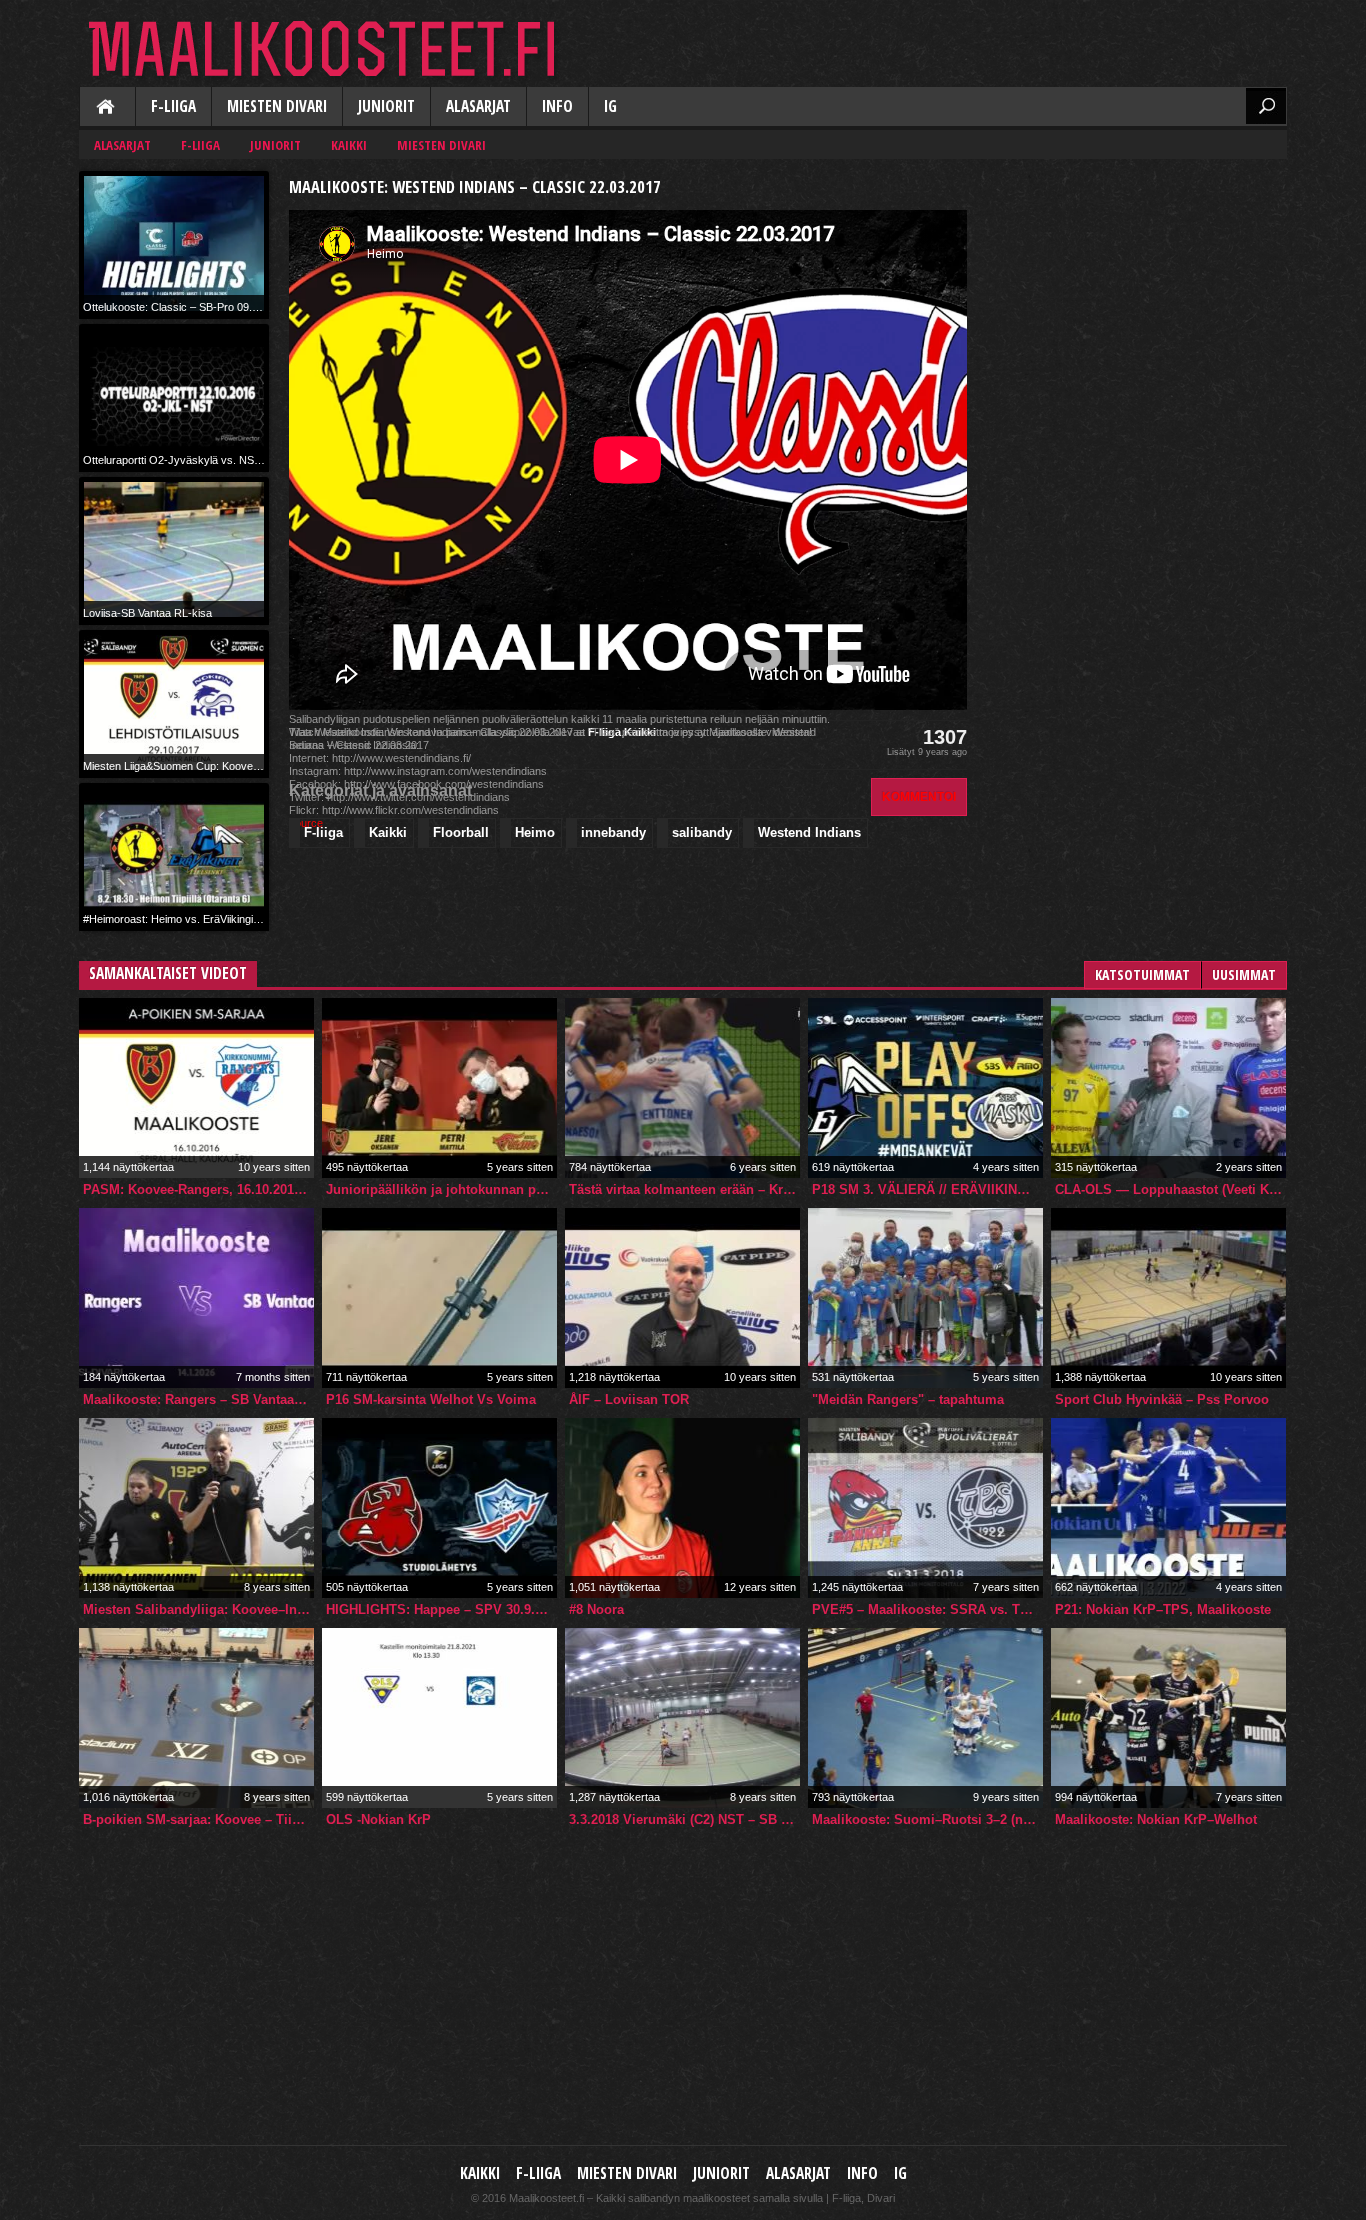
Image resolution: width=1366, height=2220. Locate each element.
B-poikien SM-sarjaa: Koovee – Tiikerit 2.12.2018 (198, 1819)
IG (610, 106)
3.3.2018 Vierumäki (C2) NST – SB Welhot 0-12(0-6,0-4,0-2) (684, 1819)
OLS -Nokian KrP (378, 1819)
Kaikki (107, 108)
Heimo (535, 832)
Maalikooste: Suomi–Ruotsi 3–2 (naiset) (927, 1819)
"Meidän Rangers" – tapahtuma (908, 1399)
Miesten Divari (277, 106)
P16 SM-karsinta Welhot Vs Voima (431, 1399)
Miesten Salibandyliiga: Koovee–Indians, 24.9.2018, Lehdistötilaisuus (198, 1609)
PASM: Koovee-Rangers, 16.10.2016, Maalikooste (198, 1189)
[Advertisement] (1137, 296)
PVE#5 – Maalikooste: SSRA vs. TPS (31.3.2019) (927, 1609)
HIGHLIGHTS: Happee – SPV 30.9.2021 (441, 1609)
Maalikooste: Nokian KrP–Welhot (1156, 1819)
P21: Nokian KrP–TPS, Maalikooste (1163, 1609)
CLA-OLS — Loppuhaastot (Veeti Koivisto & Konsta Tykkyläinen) (1170, 1189)
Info (557, 106)
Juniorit (386, 106)
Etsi (1266, 106)
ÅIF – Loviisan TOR (629, 1399)
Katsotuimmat (1142, 974)
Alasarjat (478, 106)
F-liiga (173, 106)
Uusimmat (1244, 974)
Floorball (461, 832)
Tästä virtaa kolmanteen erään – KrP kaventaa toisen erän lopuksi (684, 1189)
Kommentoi (919, 796)
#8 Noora (596, 1609)
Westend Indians (809, 832)
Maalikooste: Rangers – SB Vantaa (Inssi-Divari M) (198, 1399)
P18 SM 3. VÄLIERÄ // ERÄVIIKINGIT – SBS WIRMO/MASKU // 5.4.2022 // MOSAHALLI (927, 1189)
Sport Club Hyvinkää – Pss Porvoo (1162, 1399)
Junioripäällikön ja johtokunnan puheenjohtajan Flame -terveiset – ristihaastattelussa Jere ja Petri (441, 1189)
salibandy (702, 832)
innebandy (613, 832)
